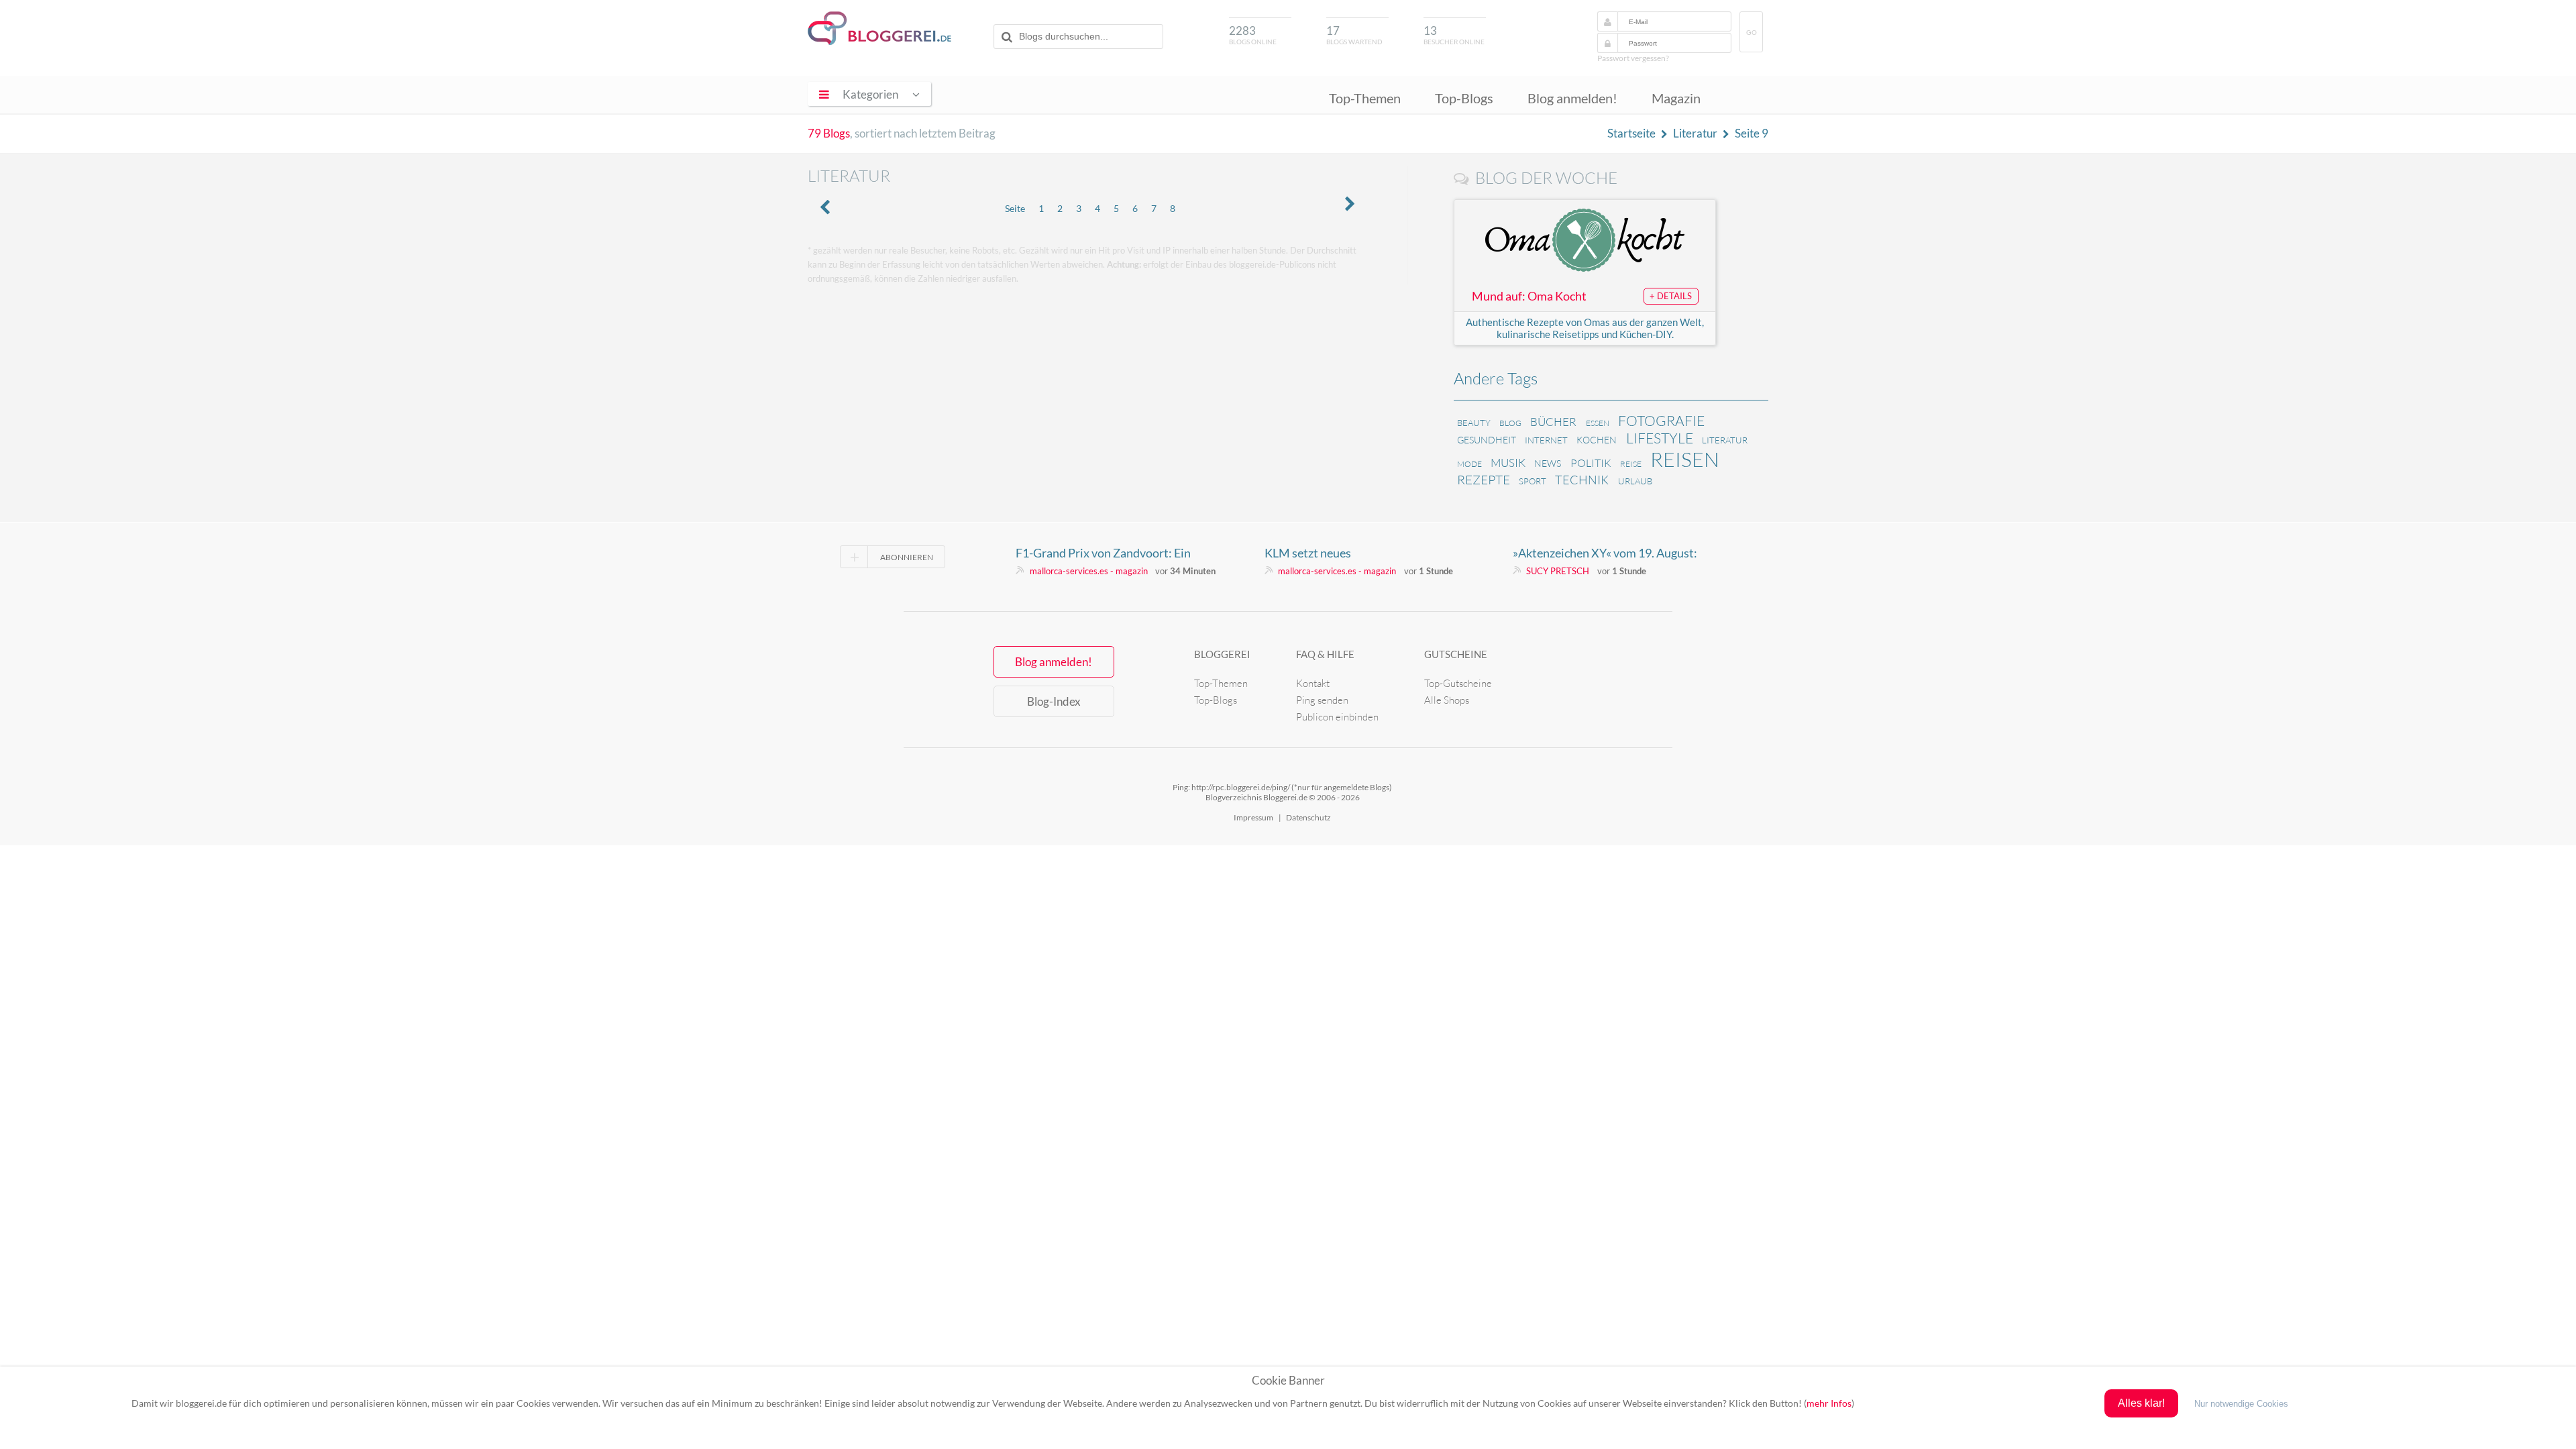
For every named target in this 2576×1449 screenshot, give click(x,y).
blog (1510, 423)
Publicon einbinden (1337, 717)
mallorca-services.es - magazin (1089, 571)
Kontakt (1313, 683)
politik (1591, 463)
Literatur (1695, 133)
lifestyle (1660, 438)
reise (1631, 464)
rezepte (1484, 480)
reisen (1685, 459)
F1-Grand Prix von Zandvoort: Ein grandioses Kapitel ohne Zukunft (1103, 553)
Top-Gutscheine (1458, 683)
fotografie (1661, 421)
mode (1469, 464)
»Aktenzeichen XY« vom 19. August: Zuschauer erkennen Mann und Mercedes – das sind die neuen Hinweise (1605, 553)
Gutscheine (1456, 654)
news (1548, 463)
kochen (1597, 440)
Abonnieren (907, 557)
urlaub (1635, 481)
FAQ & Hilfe (1325, 654)
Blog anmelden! (1572, 98)
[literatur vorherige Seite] (825, 208)
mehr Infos (1829, 1403)
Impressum (1253, 817)
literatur (1725, 440)
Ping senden (1322, 700)
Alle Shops (1447, 700)
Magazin (1676, 98)
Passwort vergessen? (1633, 58)
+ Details (1671, 296)
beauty (1474, 423)
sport (1533, 481)
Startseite (1631, 133)
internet (1546, 440)
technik (1582, 480)
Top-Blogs (1464, 98)
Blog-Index (1054, 701)
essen (1598, 423)
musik (1508, 463)
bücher (1553, 422)
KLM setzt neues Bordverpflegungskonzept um (1342, 553)
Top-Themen (1365, 98)
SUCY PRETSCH (1558, 571)
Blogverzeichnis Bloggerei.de (879, 28)
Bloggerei (1222, 654)
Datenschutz (1308, 817)
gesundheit (1487, 440)
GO (1752, 33)
